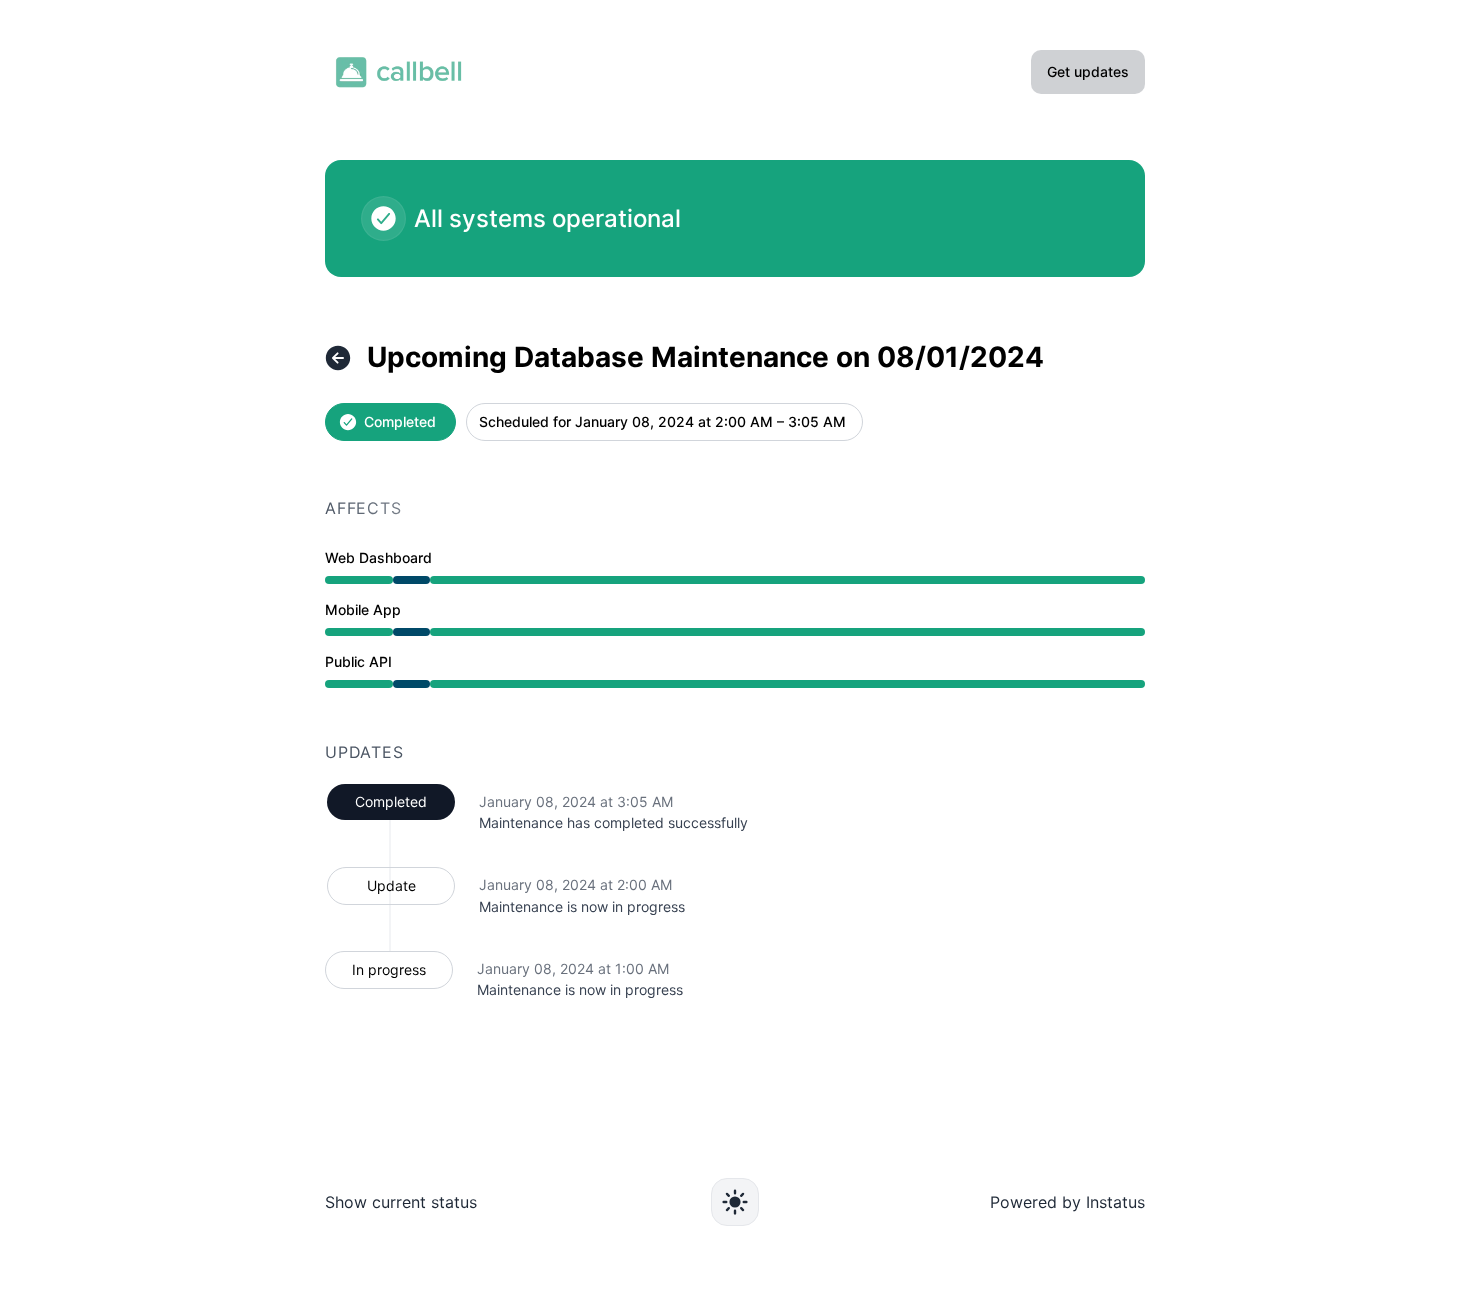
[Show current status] (338, 358)
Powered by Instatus (1067, 1202)
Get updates (1088, 71)
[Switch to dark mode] (735, 1202)
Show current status (401, 1202)
